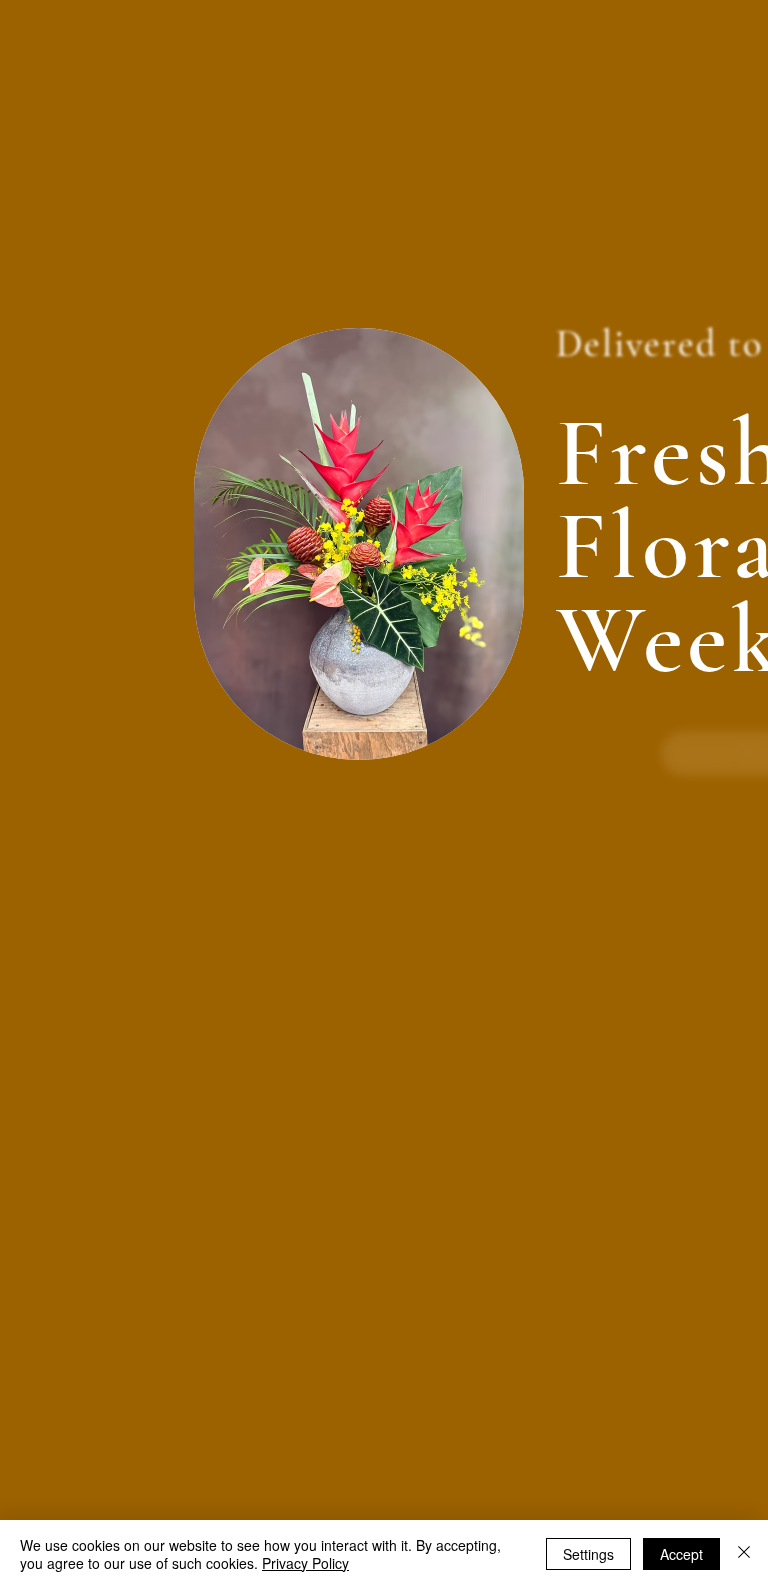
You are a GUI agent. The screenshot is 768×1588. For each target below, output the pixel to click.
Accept (681, 1554)
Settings (588, 1554)
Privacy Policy (305, 1563)
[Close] (744, 1554)
